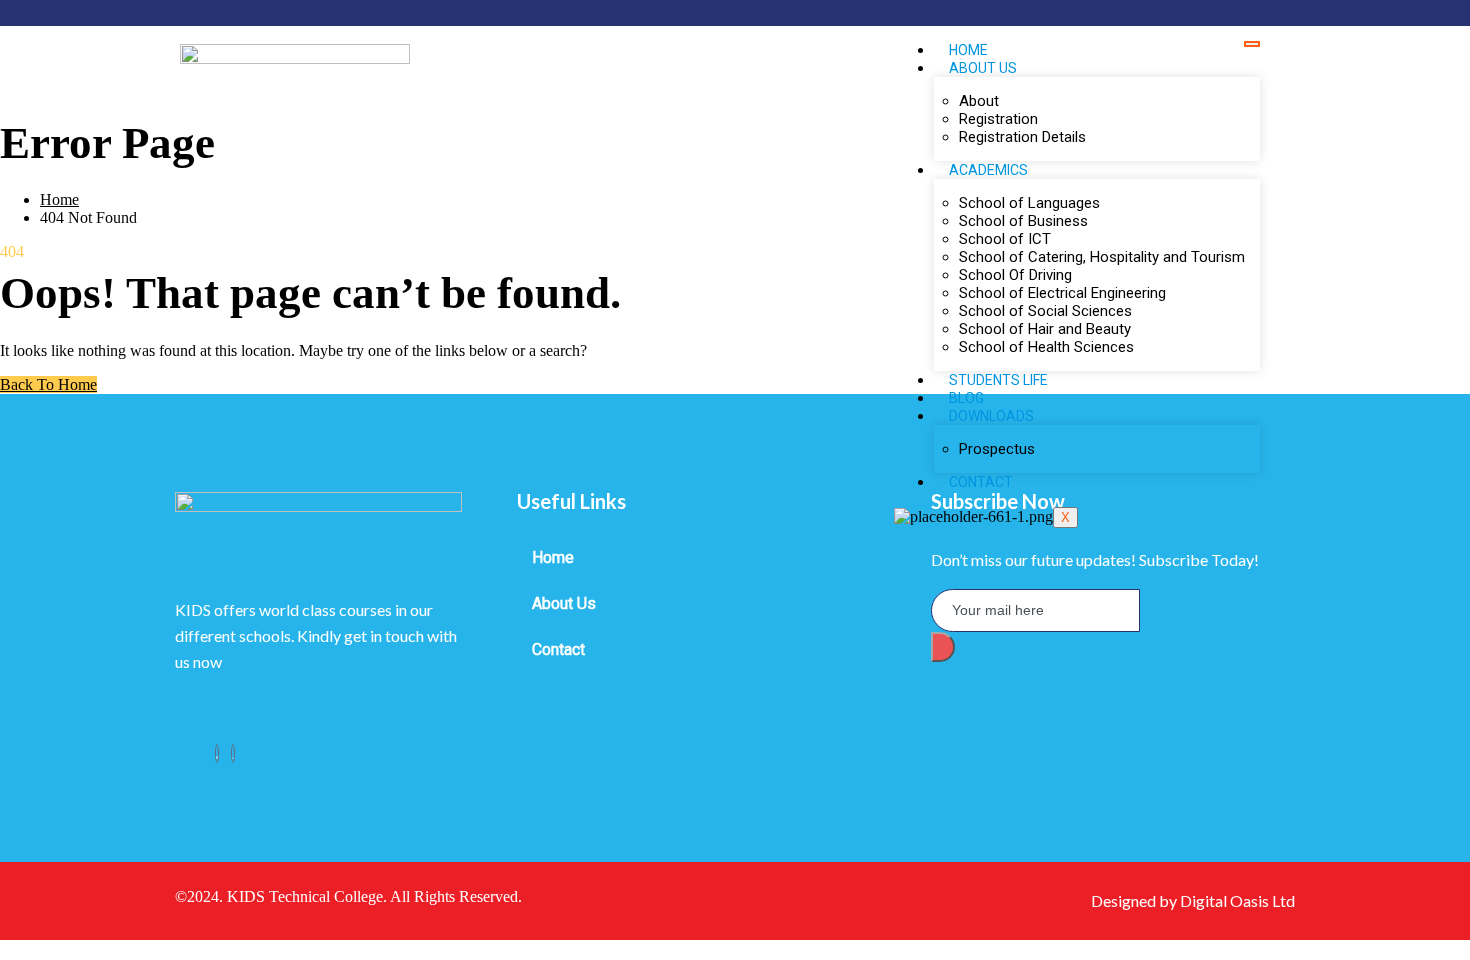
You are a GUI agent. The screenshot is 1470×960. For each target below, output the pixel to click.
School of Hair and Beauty (1045, 329)
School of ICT (1005, 239)
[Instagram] (233, 753)
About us (983, 68)
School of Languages (1029, 203)
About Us (564, 603)
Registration (998, 119)
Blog (966, 398)
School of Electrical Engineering (1062, 293)
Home (968, 50)
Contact (981, 482)
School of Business (1023, 221)
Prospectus (997, 449)
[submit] (943, 647)
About (979, 101)
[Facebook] (217, 753)
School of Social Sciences (1045, 311)
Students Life (998, 380)
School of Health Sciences (1046, 347)
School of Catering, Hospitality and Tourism (1102, 257)
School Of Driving (1015, 275)
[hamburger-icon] (1252, 44)
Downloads (991, 416)
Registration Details (1022, 137)
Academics (988, 170)
